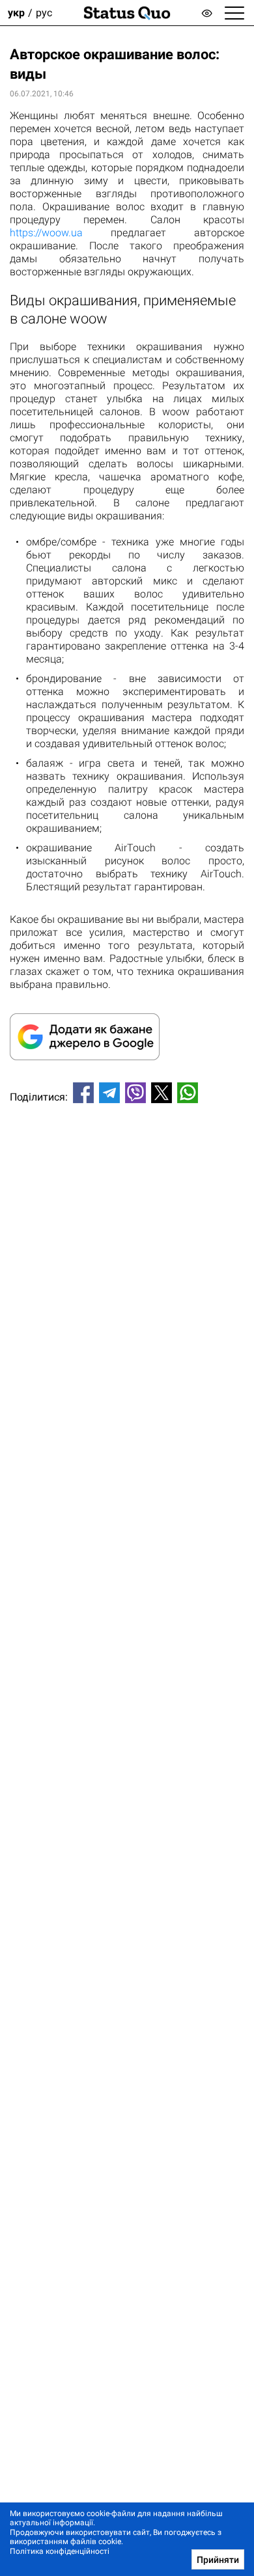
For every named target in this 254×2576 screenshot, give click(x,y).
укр (16, 13)
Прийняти (218, 2560)
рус (44, 13)
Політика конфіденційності (60, 2551)
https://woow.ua (46, 233)
